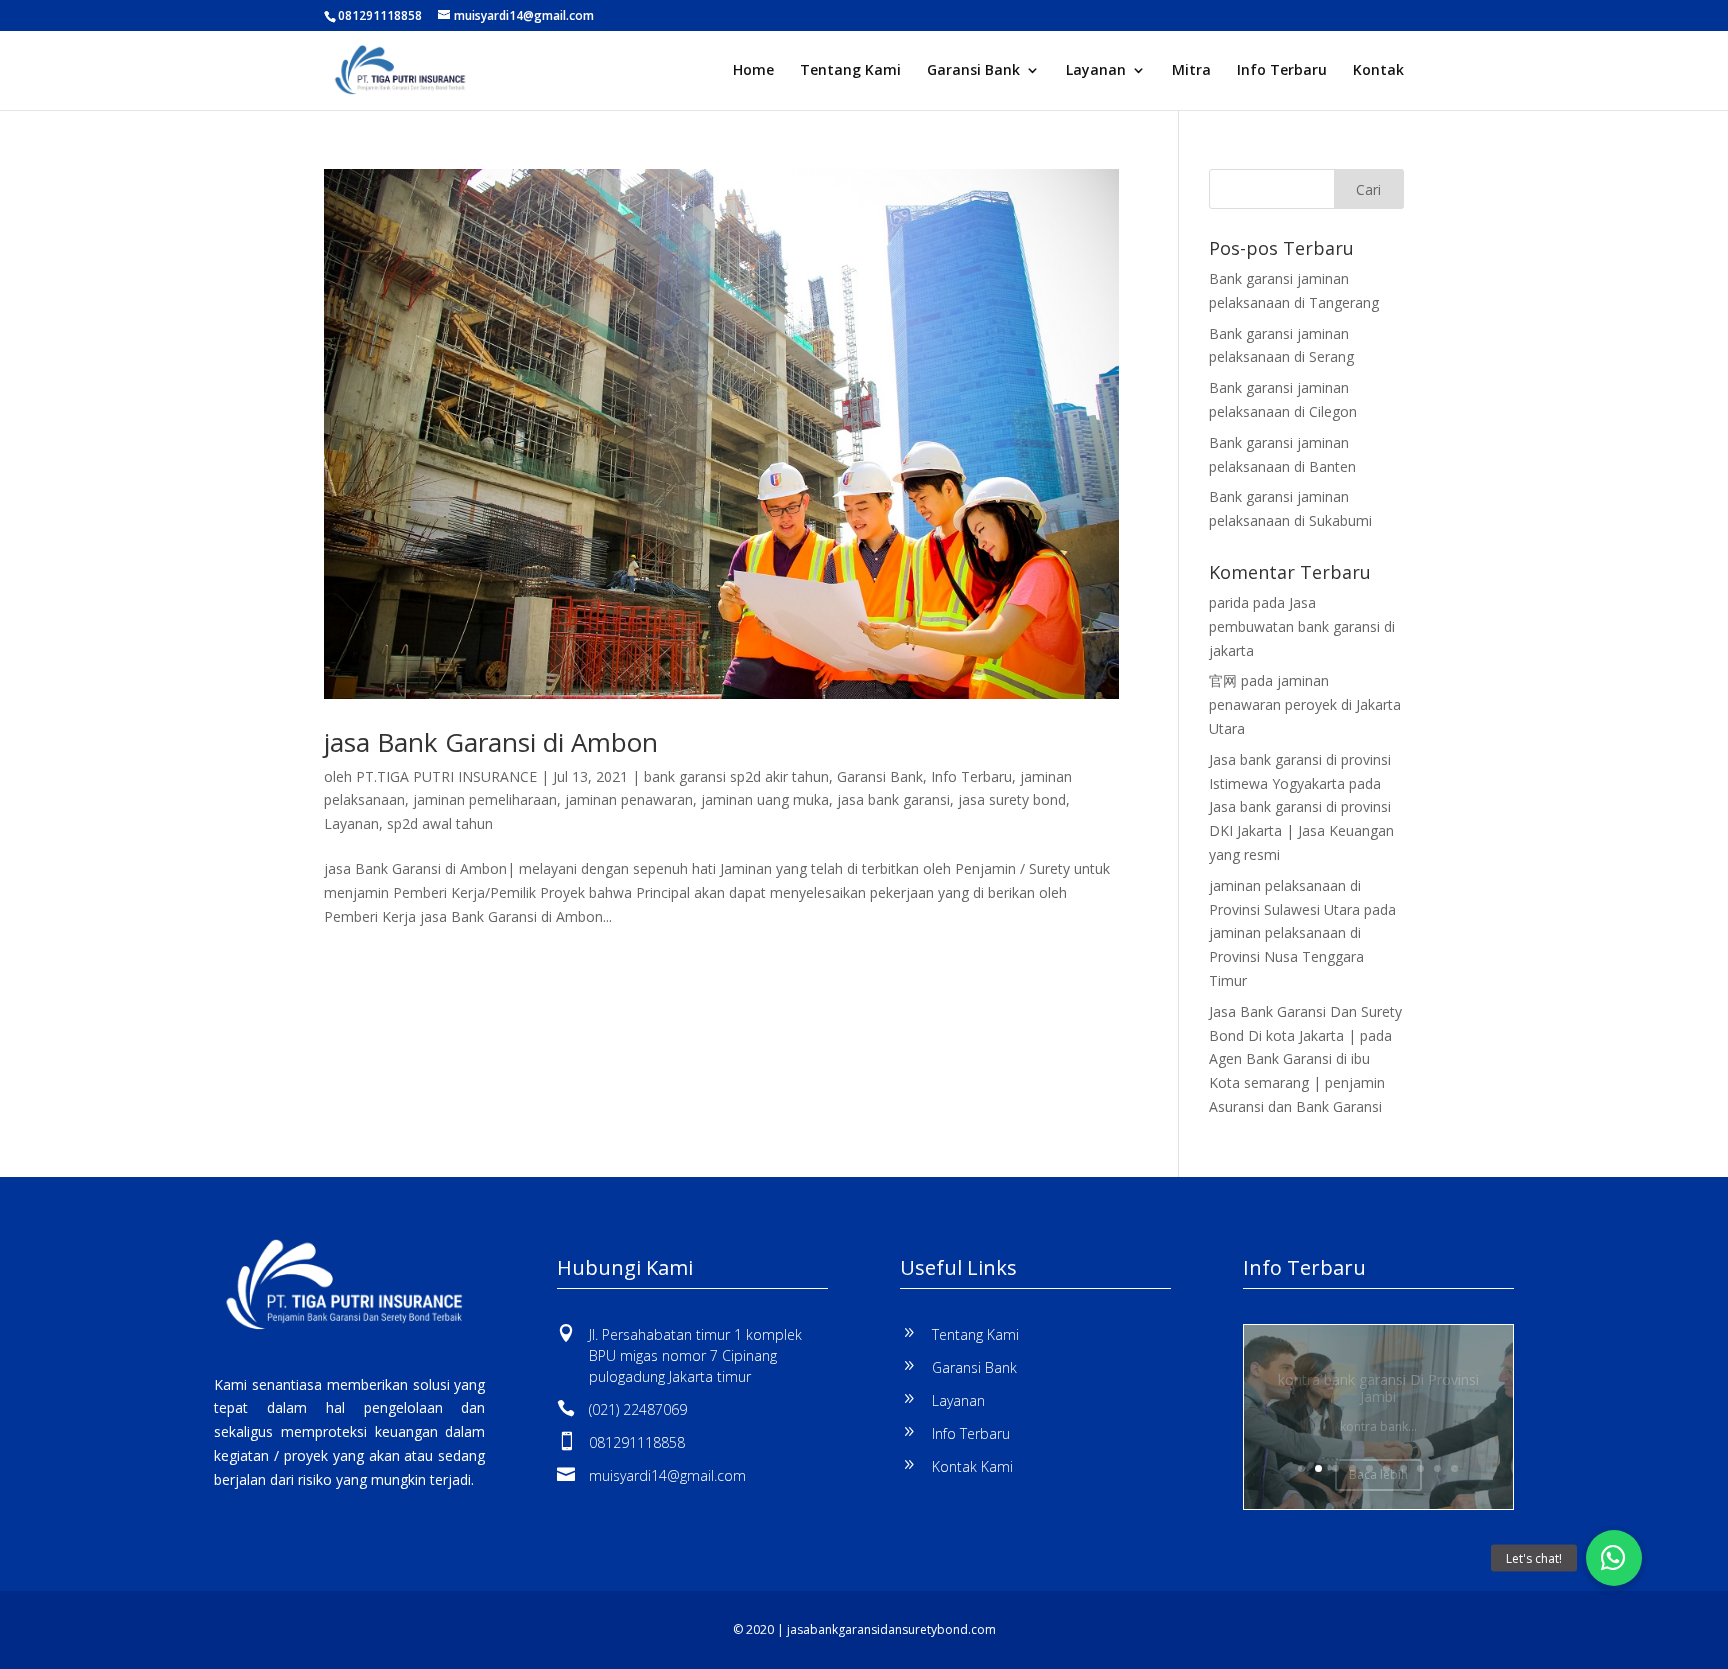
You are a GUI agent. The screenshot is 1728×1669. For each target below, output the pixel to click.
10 (1454, 1468)
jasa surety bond (1012, 799)
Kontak (1378, 71)
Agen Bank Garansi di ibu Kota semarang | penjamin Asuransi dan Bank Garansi (1297, 1082)
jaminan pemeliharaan (485, 799)
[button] (1614, 1558)
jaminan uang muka (765, 799)
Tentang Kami (850, 71)
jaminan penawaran (629, 799)
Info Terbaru (1282, 71)
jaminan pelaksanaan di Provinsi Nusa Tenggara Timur (1286, 956)
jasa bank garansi (893, 799)
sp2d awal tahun (440, 823)
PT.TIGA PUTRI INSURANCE (446, 776)
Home (753, 71)
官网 (1223, 680)
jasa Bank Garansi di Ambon (491, 742)
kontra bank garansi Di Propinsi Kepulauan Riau (1378, 1395)
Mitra (1191, 71)
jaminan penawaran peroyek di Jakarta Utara (1305, 704)
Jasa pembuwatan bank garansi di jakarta (1302, 626)
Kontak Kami (972, 1466)
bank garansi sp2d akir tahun (736, 776)
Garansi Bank (973, 71)
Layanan (1096, 71)
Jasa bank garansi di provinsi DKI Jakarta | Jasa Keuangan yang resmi (1301, 830)
